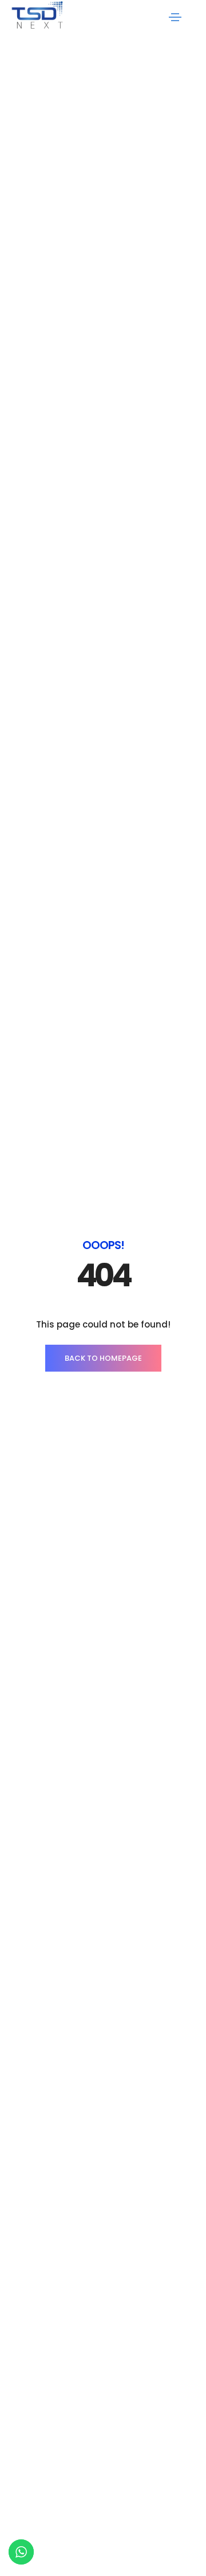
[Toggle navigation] (175, 17)
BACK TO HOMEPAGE (103, 1358)
